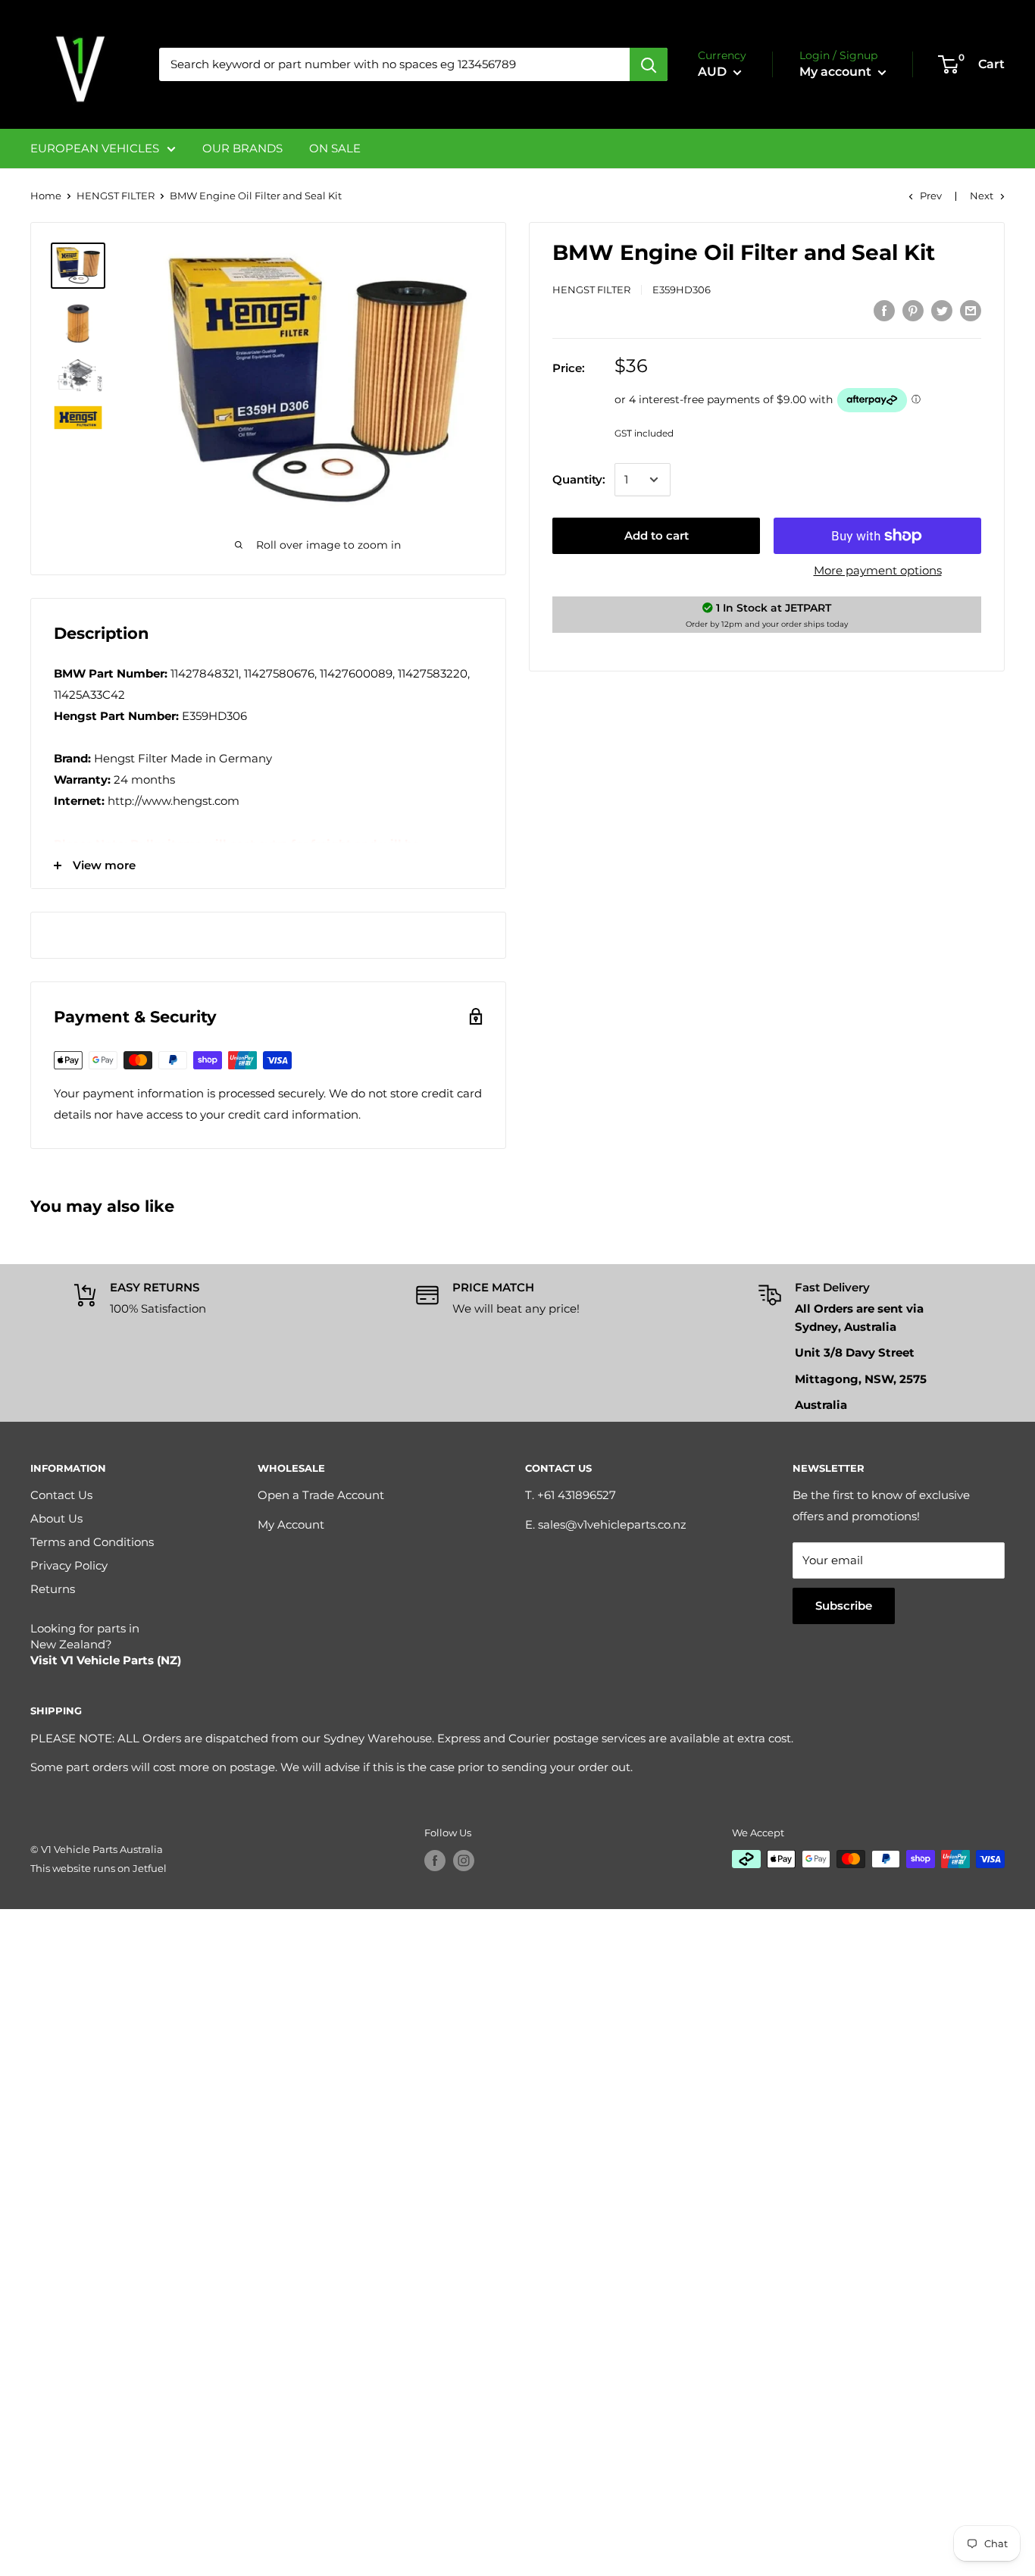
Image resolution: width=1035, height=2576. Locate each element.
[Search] (649, 64)
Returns (53, 1589)
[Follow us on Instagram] (464, 1861)
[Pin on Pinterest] (913, 310)
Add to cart (657, 535)
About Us (56, 1518)
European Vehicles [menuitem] (95, 148)
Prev (931, 196)
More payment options (878, 570)
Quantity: (579, 479)
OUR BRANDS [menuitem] (242, 148)
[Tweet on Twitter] (942, 310)
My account (837, 72)
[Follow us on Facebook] (435, 1861)
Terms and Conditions (92, 1542)
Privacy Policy (69, 1565)
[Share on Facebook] (884, 310)
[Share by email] (971, 310)
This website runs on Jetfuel (98, 1868)
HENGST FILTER (116, 196)
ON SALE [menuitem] (335, 148)
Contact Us (61, 1495)
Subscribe (844, 1606)
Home (46, 196)
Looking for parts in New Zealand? (106, 1644)
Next (982, 196)
